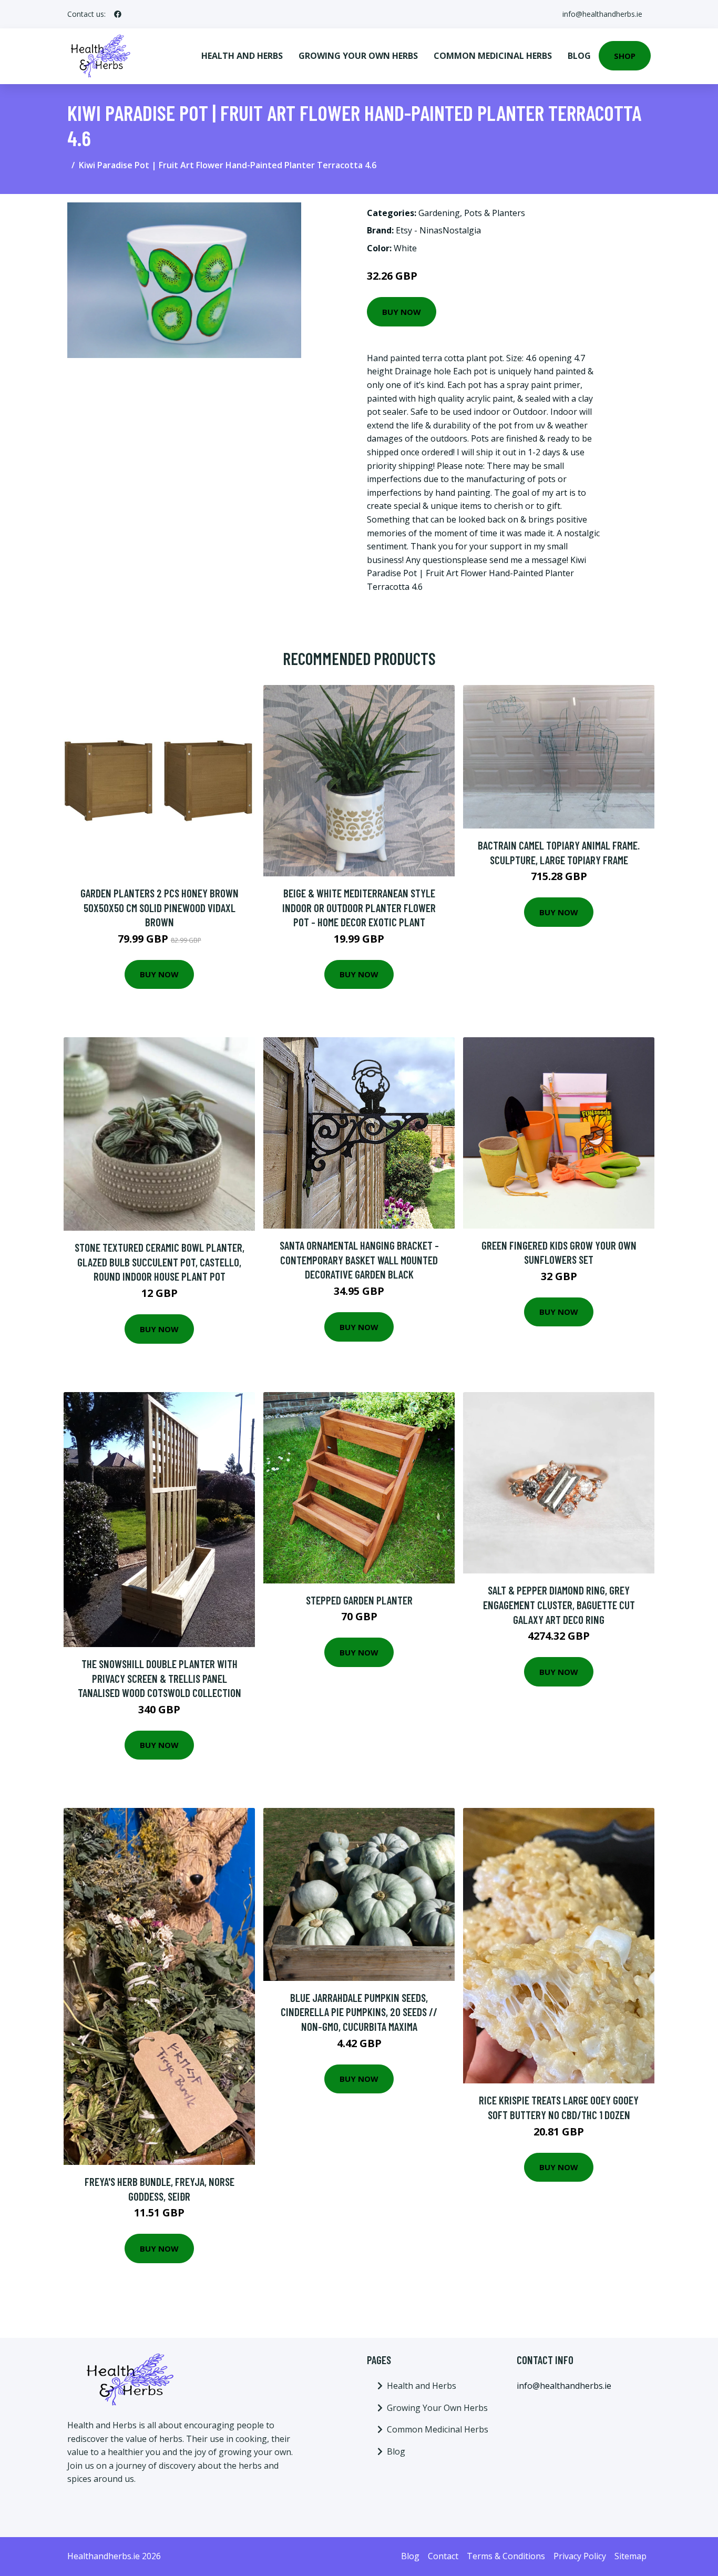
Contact (443, 2556)
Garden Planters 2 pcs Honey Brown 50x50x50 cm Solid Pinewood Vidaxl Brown (160, 907)
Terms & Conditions (506, 2556)
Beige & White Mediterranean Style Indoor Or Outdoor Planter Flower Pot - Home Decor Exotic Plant (359, 907)
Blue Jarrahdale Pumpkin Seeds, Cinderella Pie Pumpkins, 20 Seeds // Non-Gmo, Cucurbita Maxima (359, 2012)
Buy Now (402, 312)
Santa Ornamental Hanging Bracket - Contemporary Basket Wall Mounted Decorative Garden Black (359, 1260)
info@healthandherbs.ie (602, 14)
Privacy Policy (580, 2556)
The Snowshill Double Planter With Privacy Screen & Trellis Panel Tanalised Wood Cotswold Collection (160, 1678)
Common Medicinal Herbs (493, 56)
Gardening (439, 213)
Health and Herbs (242, 56)
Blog (579, 56)
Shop (625, 56)
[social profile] (118, 14)
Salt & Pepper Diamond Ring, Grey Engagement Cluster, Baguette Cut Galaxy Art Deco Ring (559, 1604)
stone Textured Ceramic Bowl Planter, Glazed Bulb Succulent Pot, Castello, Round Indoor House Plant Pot (160, 1262)
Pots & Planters (495, 213)
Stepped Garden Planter (359, 1600)
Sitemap (630, 2556)
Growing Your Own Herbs (358, 56)
